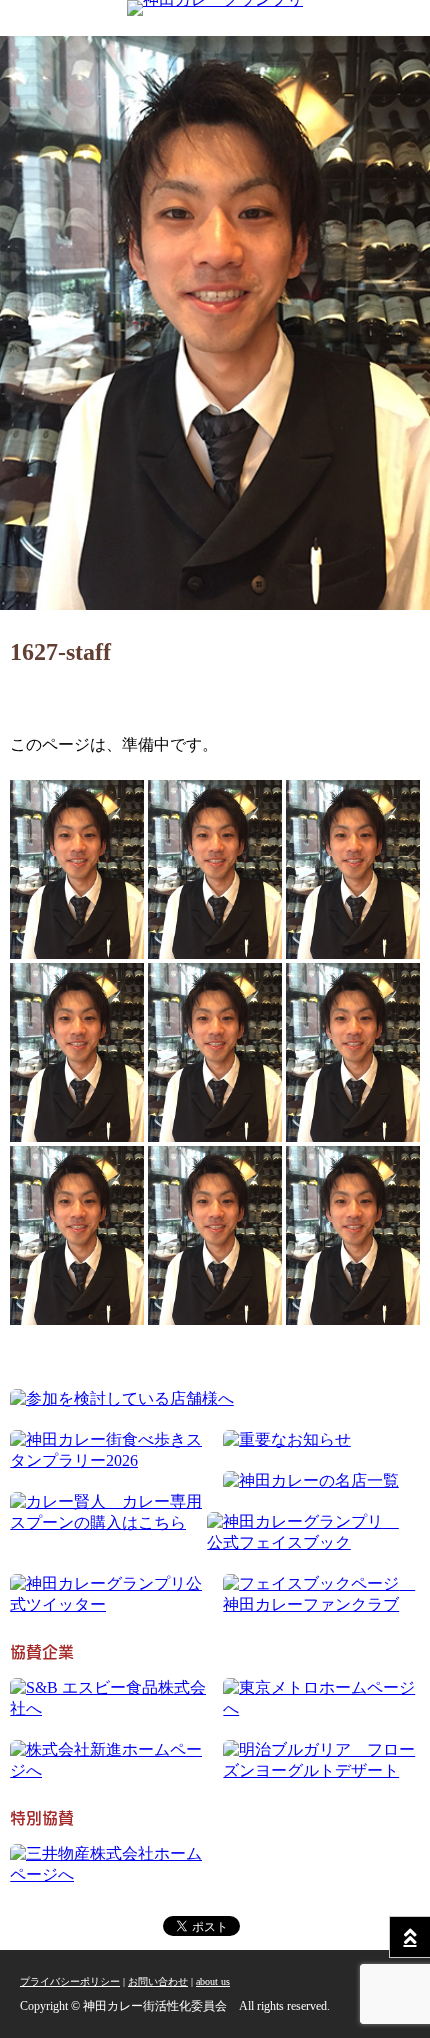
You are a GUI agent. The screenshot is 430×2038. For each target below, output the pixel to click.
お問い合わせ (158, 1981)
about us (213, 1981)
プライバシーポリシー (70, 1981)
